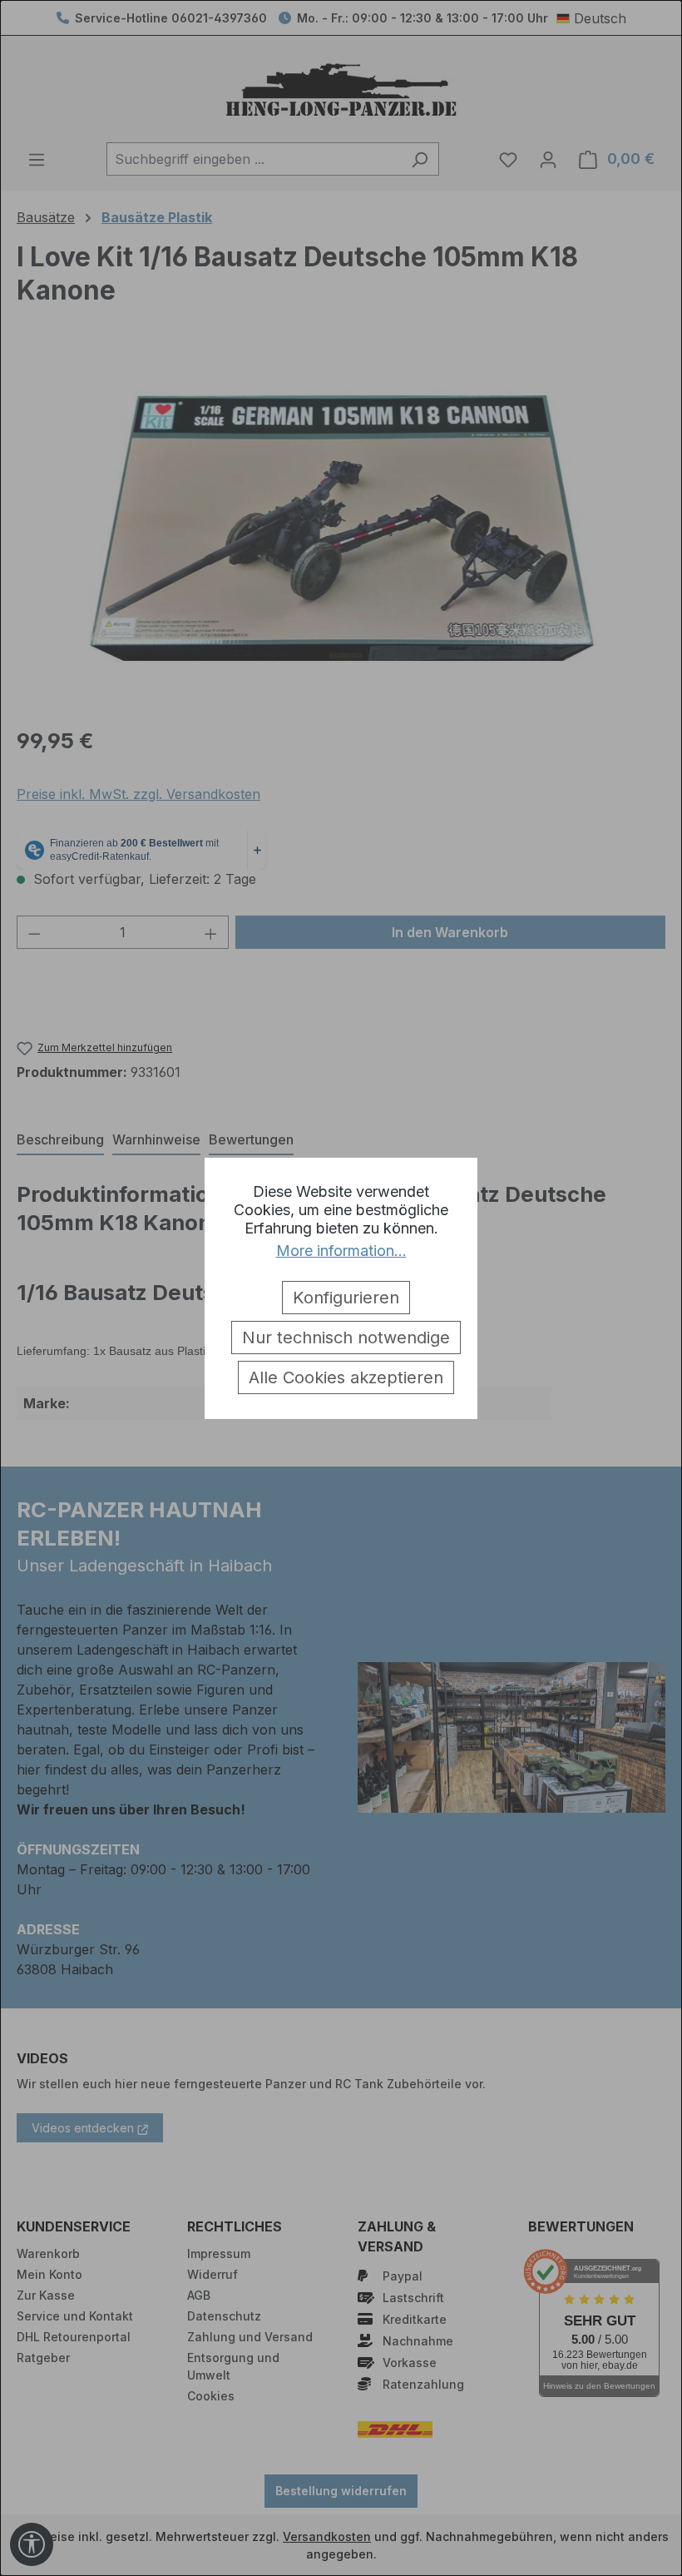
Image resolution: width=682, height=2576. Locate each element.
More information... (341, 1251)
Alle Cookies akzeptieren (346, 1377)
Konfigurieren (346, 1298)
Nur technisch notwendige (346, 1338)
